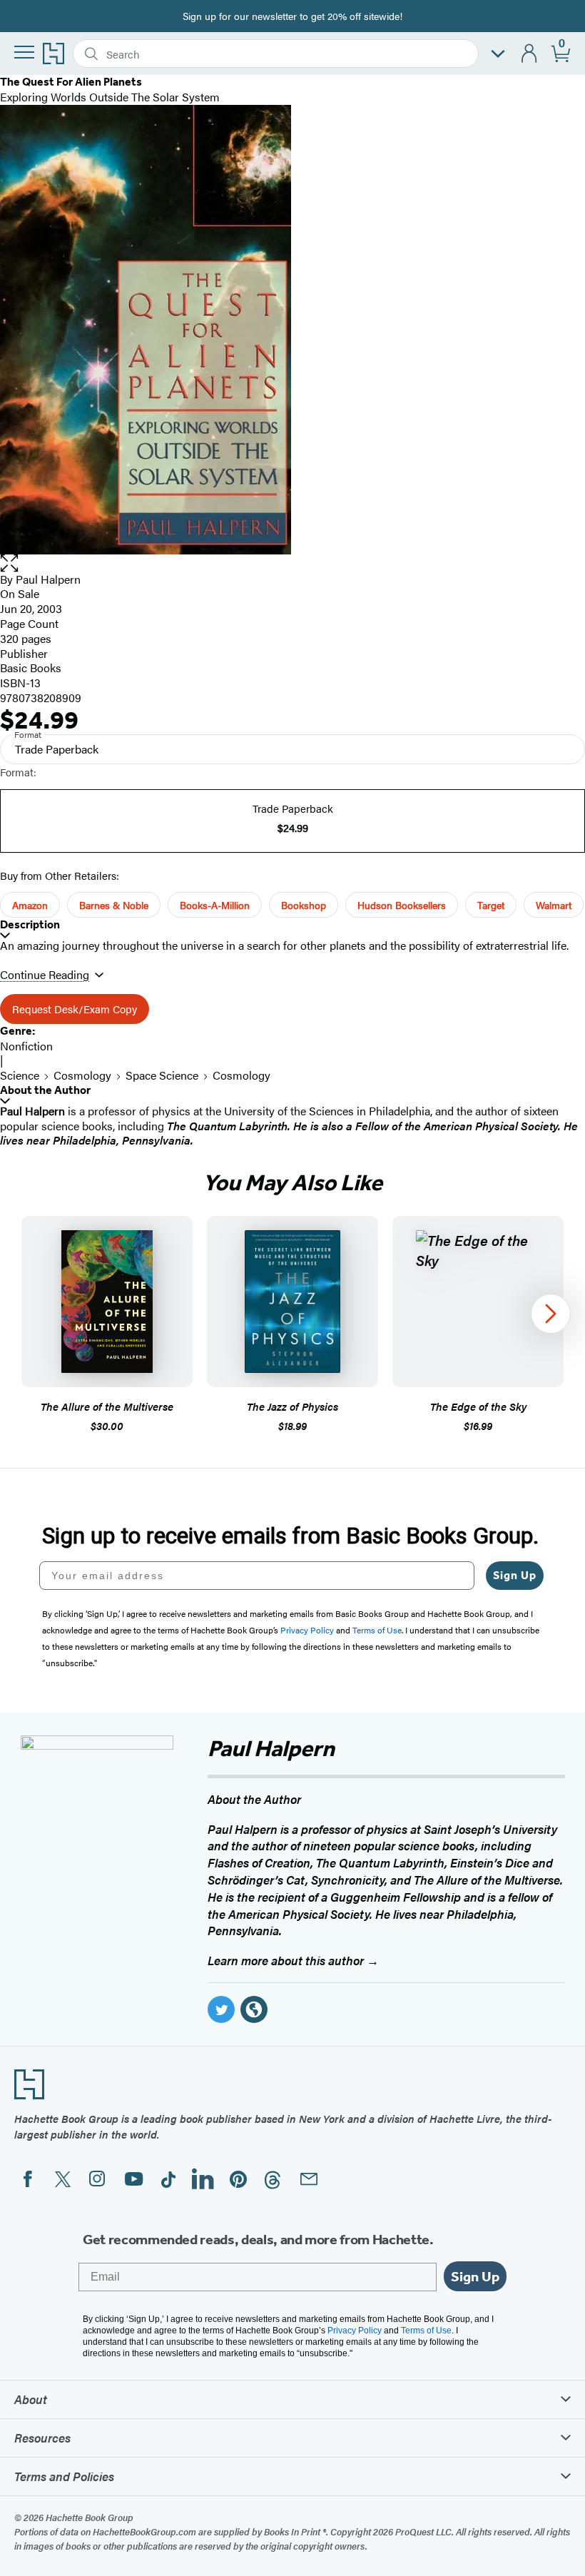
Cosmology (82, 1075)
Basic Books (31, 668)
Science (20, 1075)
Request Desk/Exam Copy (75, 1009)
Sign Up (515, 1575)
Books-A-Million (215, 905)
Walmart (554, 905)
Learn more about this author (287, 1960)
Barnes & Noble (114, 905)
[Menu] (24, 52)
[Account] (530, 54)
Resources (42, 2438)
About (31, 2399)
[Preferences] (498, 54)
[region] (292, 1325)
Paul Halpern (48, 579)
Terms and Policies (64, 2476)
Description (30, 924)
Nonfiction (26, 1046)
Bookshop (304, 905)
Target (491, 905)
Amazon (30, 905)
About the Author (45, 1090)
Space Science (162, 1075)
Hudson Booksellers (402, 905)
